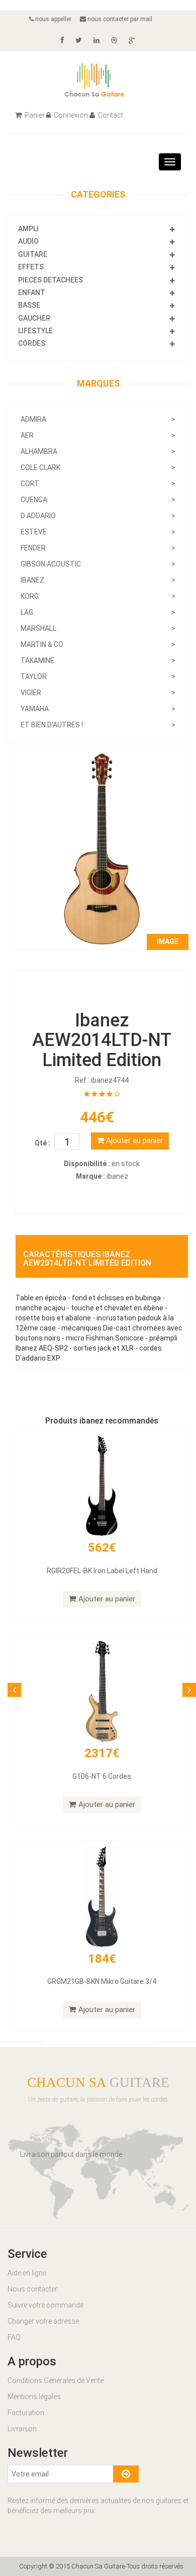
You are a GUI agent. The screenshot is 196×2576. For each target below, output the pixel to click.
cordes (32, 343)
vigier (98, 693)
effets (31, 267)
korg (98, 596)
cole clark (98, 467)
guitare (33, 254)
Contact (110, 115)
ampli (28, 229)
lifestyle (35, 331)
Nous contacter (32, 2289)
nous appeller (53, 19)
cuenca (98, 500)
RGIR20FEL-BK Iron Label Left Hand (102, 1571)
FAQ (14, 2337)
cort (98, 484)
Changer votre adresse (43, 2321)
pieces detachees (51, 280)
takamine (98, 660)
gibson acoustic (98, 564)
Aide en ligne (27, 2273)
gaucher (34, 318)
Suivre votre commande (45, 2305)
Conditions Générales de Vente (56, 2380)
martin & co (98, 644)
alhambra (98, 451)
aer (98, 435)
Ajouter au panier (133, 1140)
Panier (34, 115)
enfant (32, 293)
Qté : (42, 1143)
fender (98, 548)
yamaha (98, 709)
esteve (98, 532)
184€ (102, 1959)
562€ (102, 1548)
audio (28, 241)
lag (98, 612)
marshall (98, 628)
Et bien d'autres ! (98, 725)
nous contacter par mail (119, 19)
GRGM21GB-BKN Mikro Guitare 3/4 (102, 1981)
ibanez (98, 580)
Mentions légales (34, 2397)
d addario (98, 516)
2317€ (102, 1753)
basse (29, 305)
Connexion (70, 115)
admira (98, 419)
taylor (98, 677)
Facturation (26, 2413)
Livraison (22, 2429)
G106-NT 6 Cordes (102, 1776)
